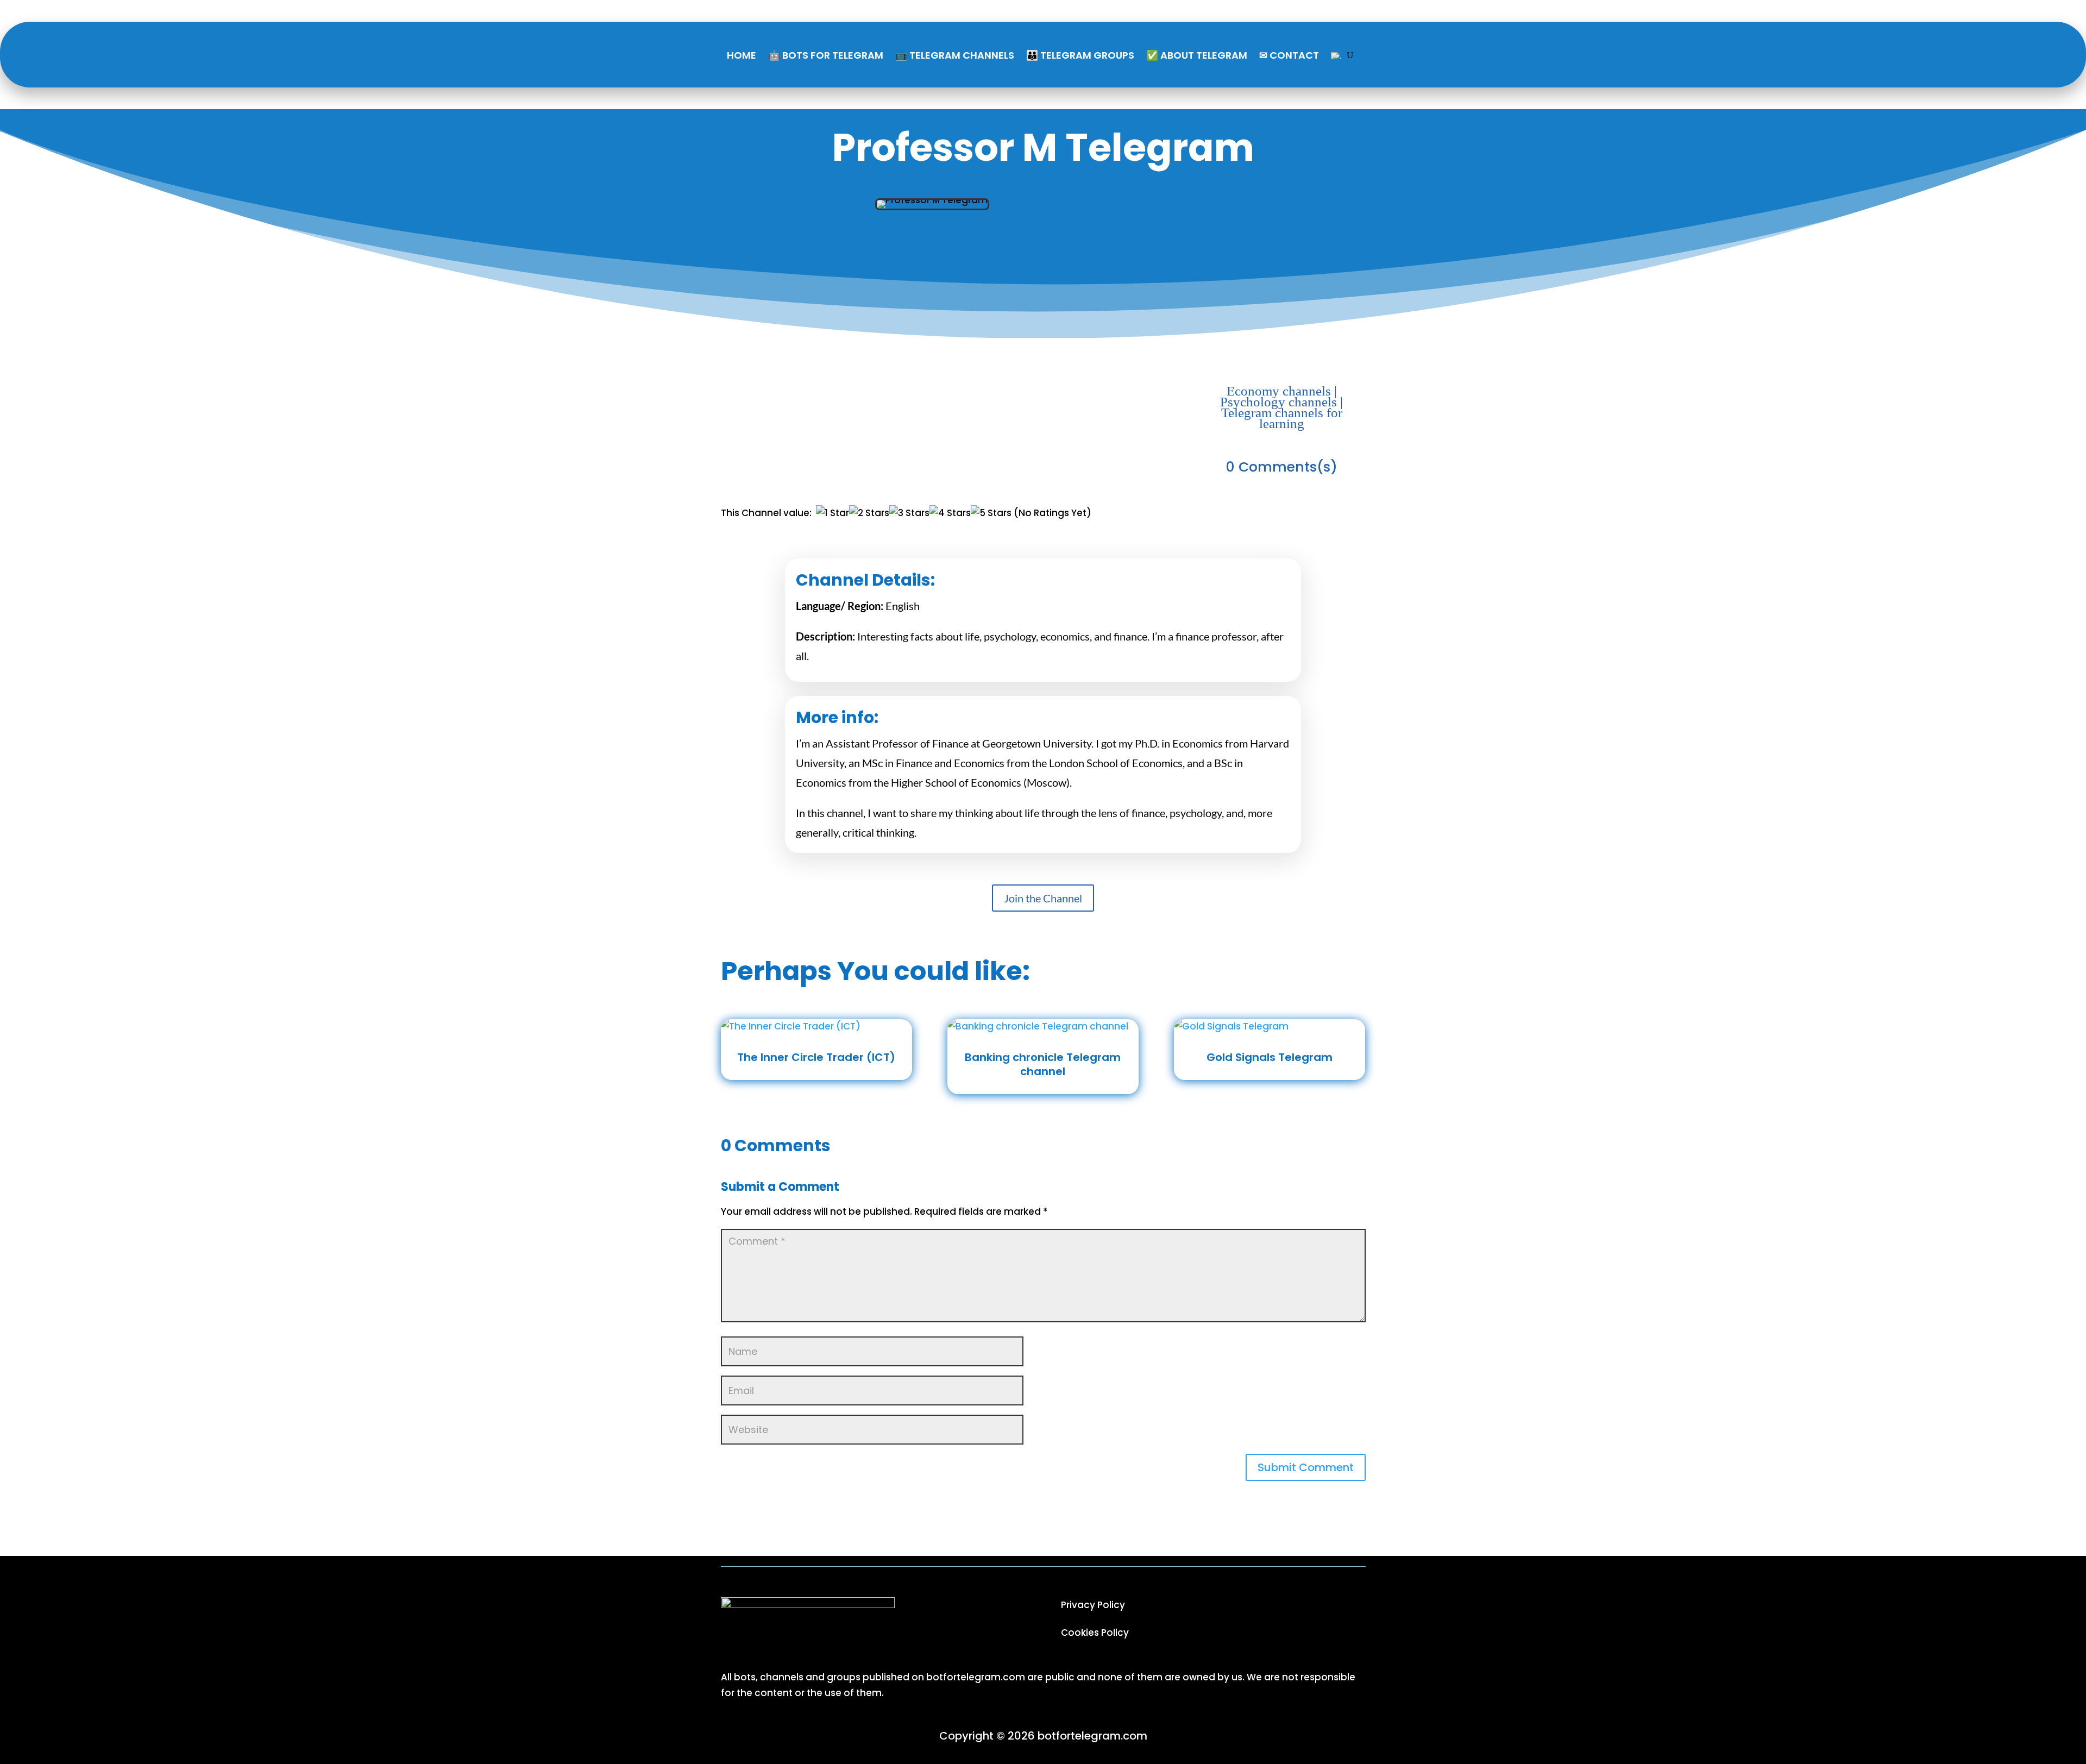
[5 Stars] (991, 513)
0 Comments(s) (1282, 467)
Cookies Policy (1095, 1633)
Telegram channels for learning (1282, 418)
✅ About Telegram (1197, 55)
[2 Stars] (869, 513)
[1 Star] (832, 513)
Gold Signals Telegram (1270, 1057)
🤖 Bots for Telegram (826, 55)
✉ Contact (1289, 55)
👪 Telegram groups (1080, 55)
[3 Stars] (909, 513)
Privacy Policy (1093, 1605)
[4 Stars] (950, 513)
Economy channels (1279, 391)
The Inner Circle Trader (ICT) (816, 1057)
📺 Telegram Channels (955, 55)
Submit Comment (1306, 1467)
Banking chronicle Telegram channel (1043, 1064)
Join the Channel (1043, 898)
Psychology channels (1278, 402)
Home (742, 55)
